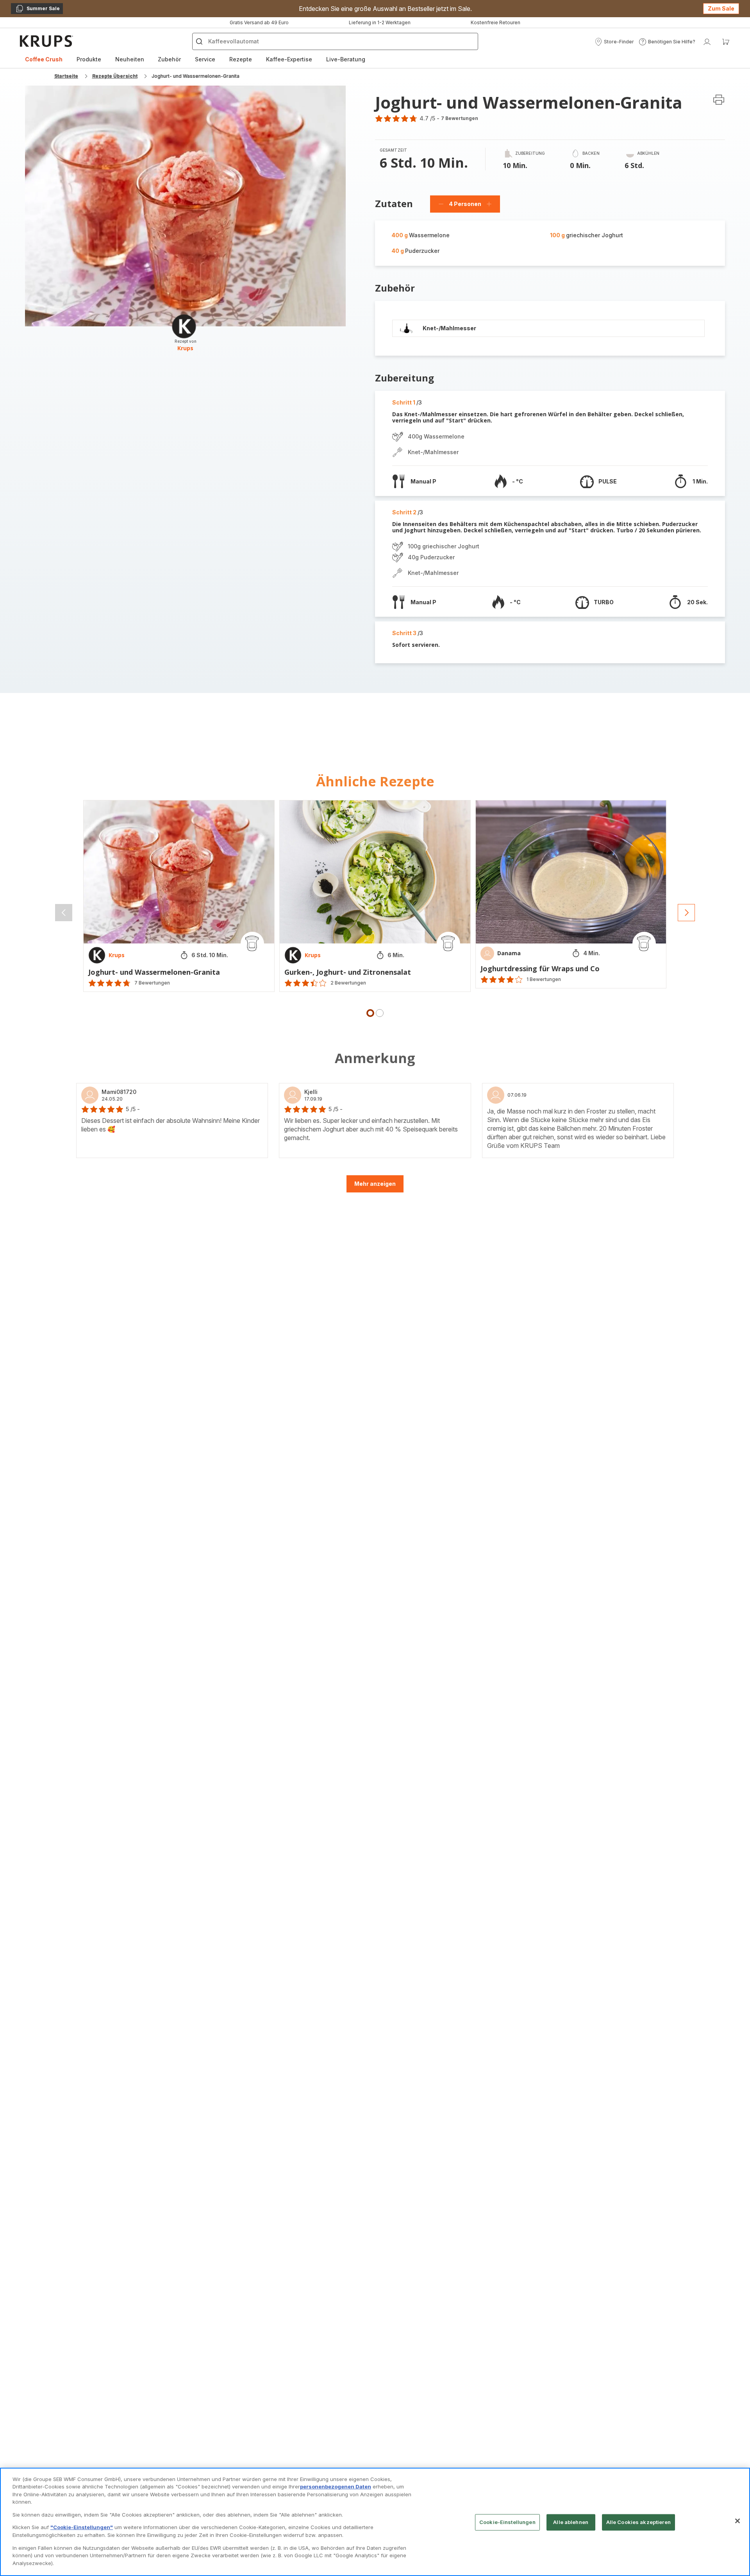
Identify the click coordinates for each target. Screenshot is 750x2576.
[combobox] (238, 1304)
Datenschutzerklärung (362, 1381)
